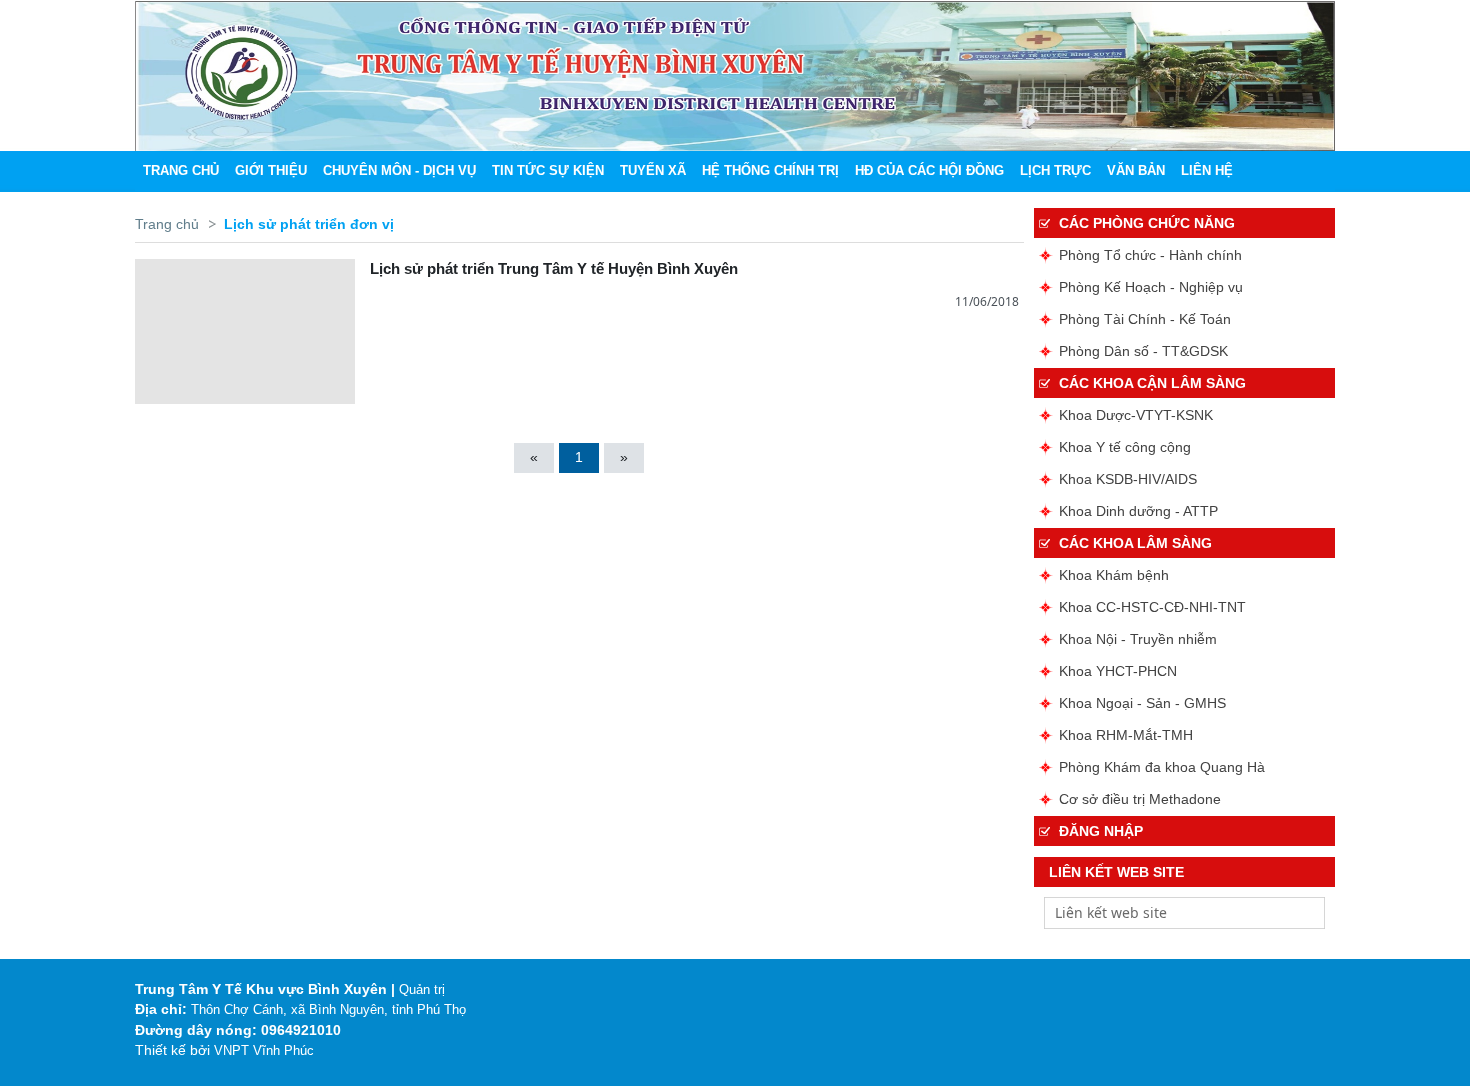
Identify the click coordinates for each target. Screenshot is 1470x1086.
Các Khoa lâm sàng (1135, 543)
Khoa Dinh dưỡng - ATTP (1138, 511)
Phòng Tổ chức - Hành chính (1150, 255)
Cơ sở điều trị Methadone (1140, 799)
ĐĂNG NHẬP (1101, 831)
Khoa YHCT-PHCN (1118, 671)
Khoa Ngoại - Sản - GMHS (1142, 703)
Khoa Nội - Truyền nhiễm (1138, 639)
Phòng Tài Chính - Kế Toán (1145, 319)
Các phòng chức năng (1147, 223)
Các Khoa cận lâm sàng (1152, 383)
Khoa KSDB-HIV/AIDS (1128, 479)
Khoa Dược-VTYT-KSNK (1136, 415)
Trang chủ (167, 224)
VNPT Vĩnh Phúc (264, 1050)
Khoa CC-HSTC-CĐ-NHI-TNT (1152, 607)
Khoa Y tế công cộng (1125, 447)
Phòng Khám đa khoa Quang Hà (1162, 767)
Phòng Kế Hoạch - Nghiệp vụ (1151, 287)
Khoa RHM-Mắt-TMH (1126, 735)
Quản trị (422, 989)
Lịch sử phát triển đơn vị (309, 224)
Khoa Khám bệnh (1114, 575)
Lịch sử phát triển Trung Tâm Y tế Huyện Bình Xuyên (554, 268)
